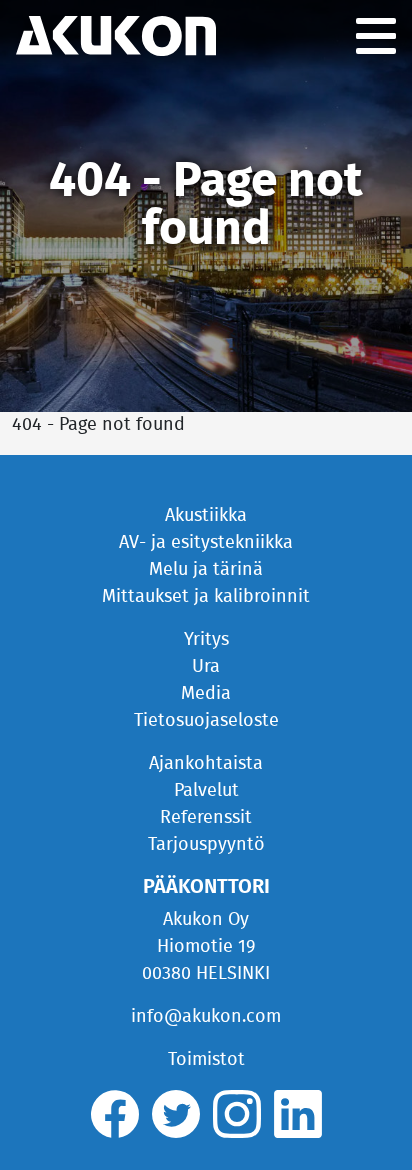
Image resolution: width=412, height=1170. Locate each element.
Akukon (116, 36)
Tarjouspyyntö (206, 845)
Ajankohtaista (206, 764)
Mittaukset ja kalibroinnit (206, 597)
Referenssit (206, 818)
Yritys (206, 640)
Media (206, 694)
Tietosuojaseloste (206, 721)
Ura (206, 667)
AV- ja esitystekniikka (206, 543)
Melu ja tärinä (206, 570)
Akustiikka (206, 516)
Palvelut (206, 791)
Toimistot (206, 1060)
